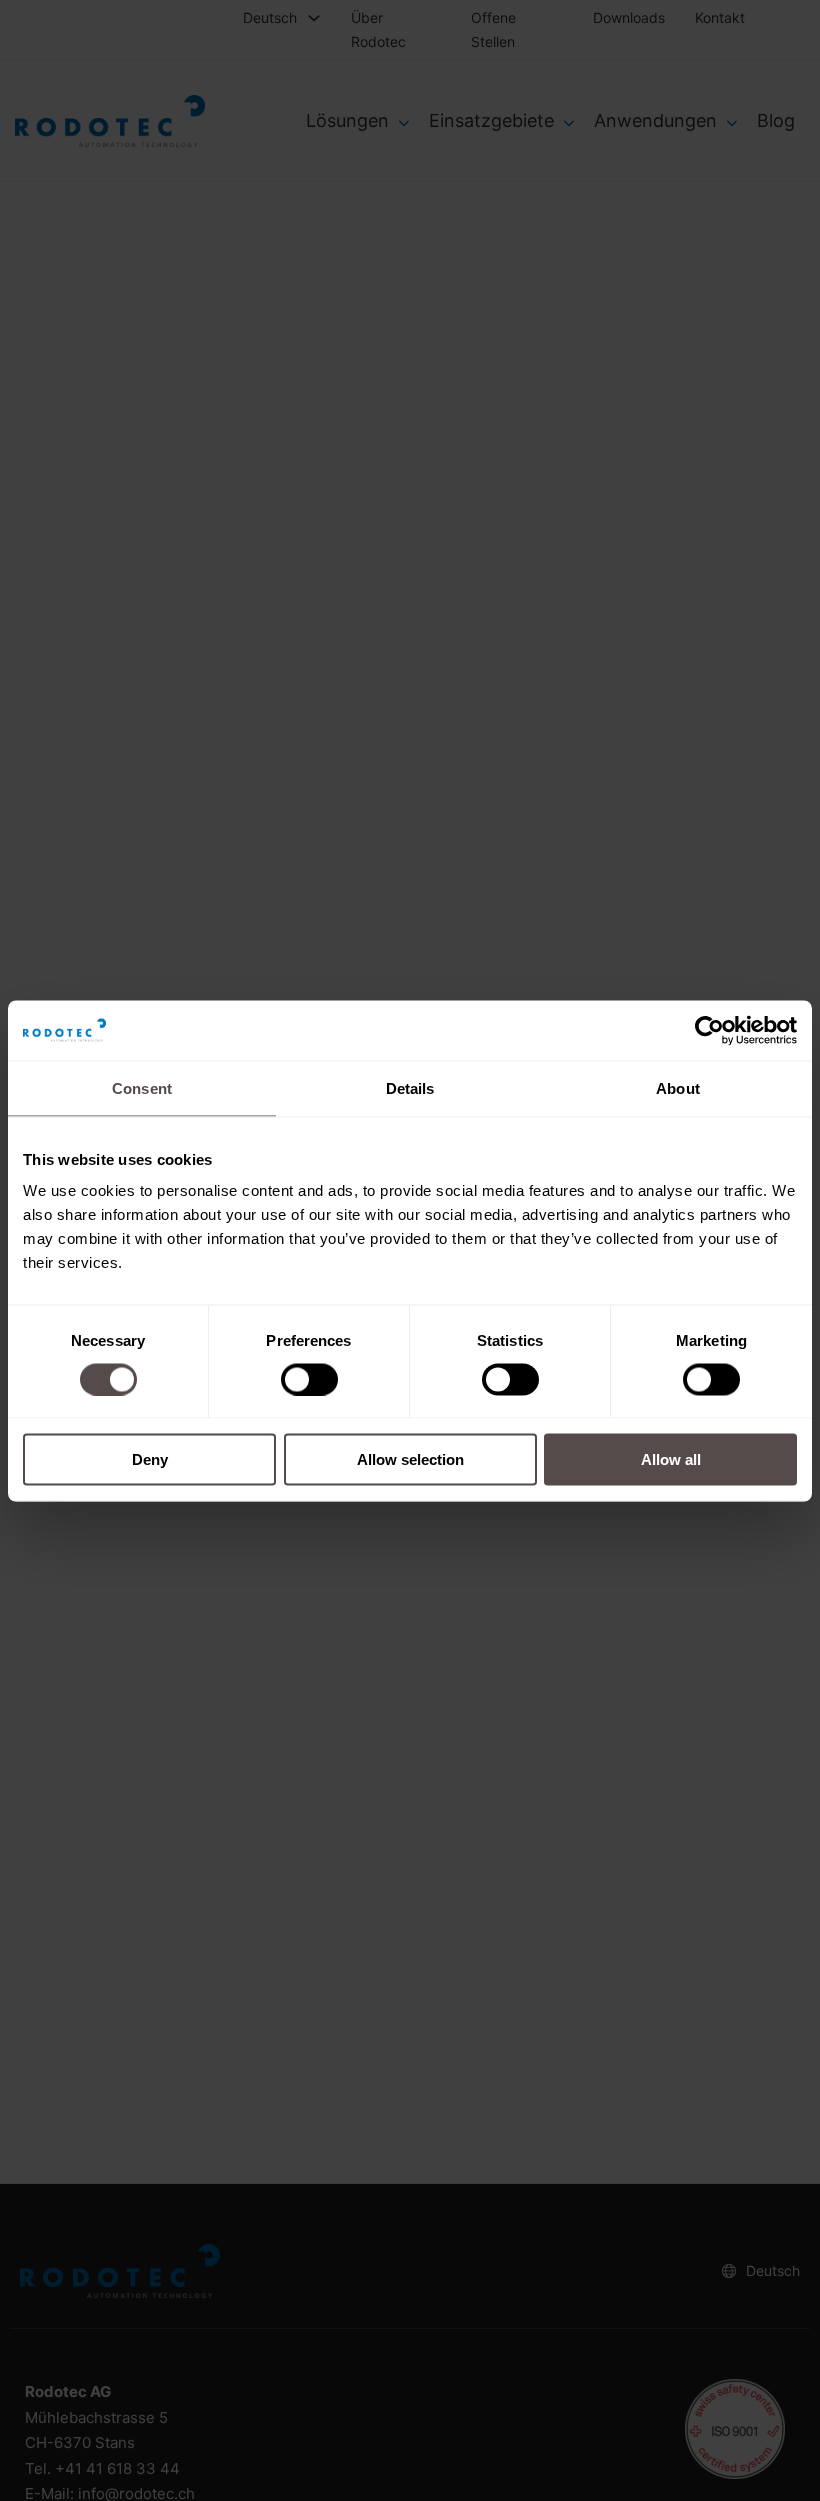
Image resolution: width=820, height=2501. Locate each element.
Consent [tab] (142, 1087)
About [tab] (678, 1087)
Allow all (671, 1459)
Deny (150, 1459)
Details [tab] (410, 1087)
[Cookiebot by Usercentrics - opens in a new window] (709, 1030)
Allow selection (410, 1459)
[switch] (309, 1379)
